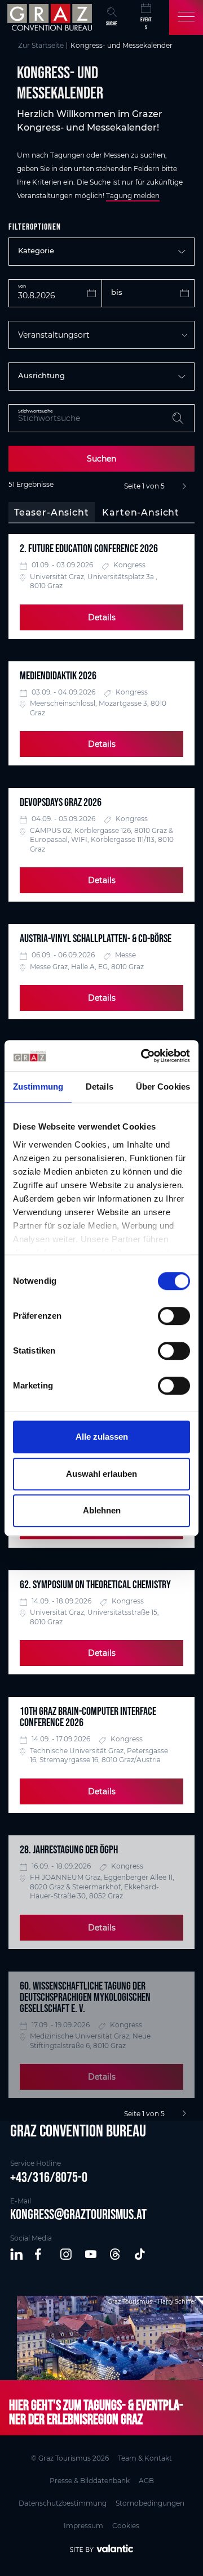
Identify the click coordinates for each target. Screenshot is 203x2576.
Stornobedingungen (150, 2503)
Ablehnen (102, 1510)
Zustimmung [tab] (38, 1087)
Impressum (83, 2526)
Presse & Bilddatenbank (90, 2481)
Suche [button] (112, 23)
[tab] (52, 513)
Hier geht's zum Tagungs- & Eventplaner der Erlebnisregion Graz (96, 2412)
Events (146, 23)
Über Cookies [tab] (163, 1087)
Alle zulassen (102, 1437)
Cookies (126, 2526)
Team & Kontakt (145, 2458)
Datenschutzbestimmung (63, 2503)
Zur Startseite (41, 45)
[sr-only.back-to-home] (51, 17)
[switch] (174, 1316)
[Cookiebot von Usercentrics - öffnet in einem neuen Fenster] (143, 1056)
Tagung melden (133, 196)
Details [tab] (100, 1087)
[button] (17, 2255)
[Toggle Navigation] (186, 17)
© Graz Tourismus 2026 (70, 2458)
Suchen (101, 459)
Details (102, 617)
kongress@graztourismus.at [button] (78, 2214)
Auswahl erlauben (101, 1474)
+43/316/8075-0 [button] (49, 2177)
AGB (146, 2481)
